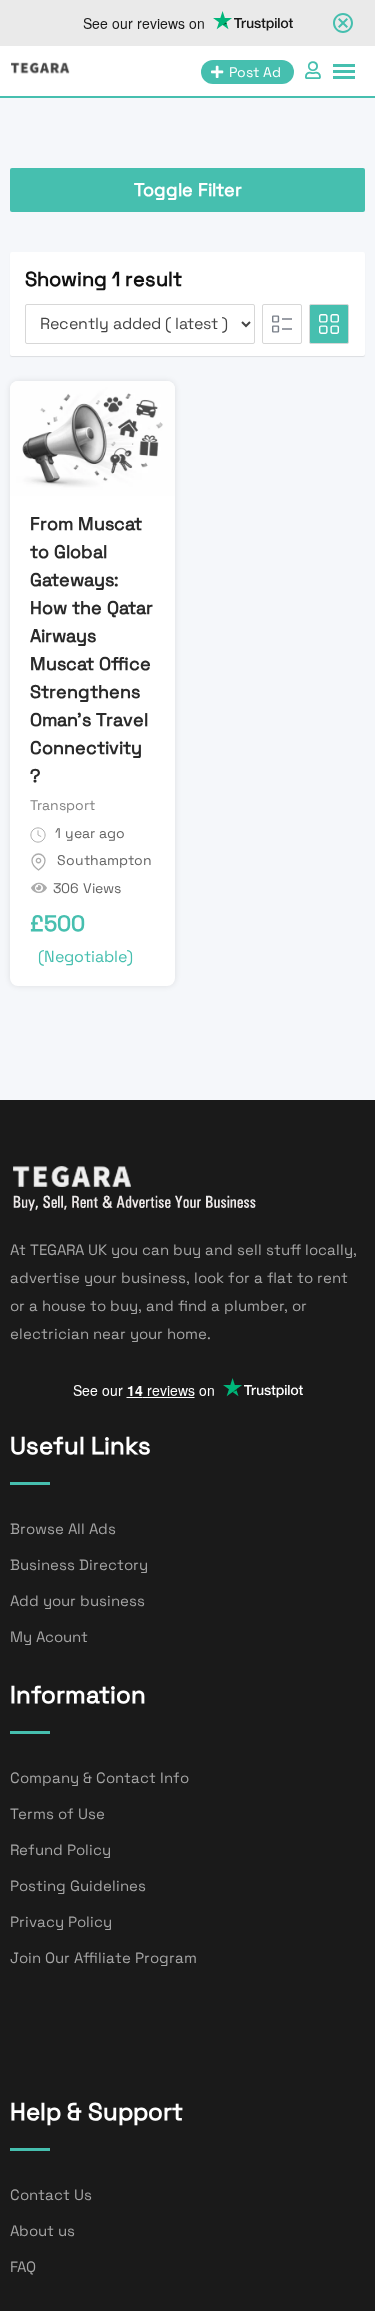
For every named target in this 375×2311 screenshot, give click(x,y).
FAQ (23, 2266)
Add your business (77, 1600)
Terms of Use (57, 1813)
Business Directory (79, 1564)
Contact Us (51, 2194)
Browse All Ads (63, 1528)
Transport (62, 805)
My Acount (49, 1636)
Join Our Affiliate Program (103, 1957)
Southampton (104, 860)
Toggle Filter (188, 189)
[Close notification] (343, 23)
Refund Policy (60, 1849)
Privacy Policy (61, 1921)
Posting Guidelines (78, 1885)
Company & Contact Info (99, 1777)
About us (42, 2230)
